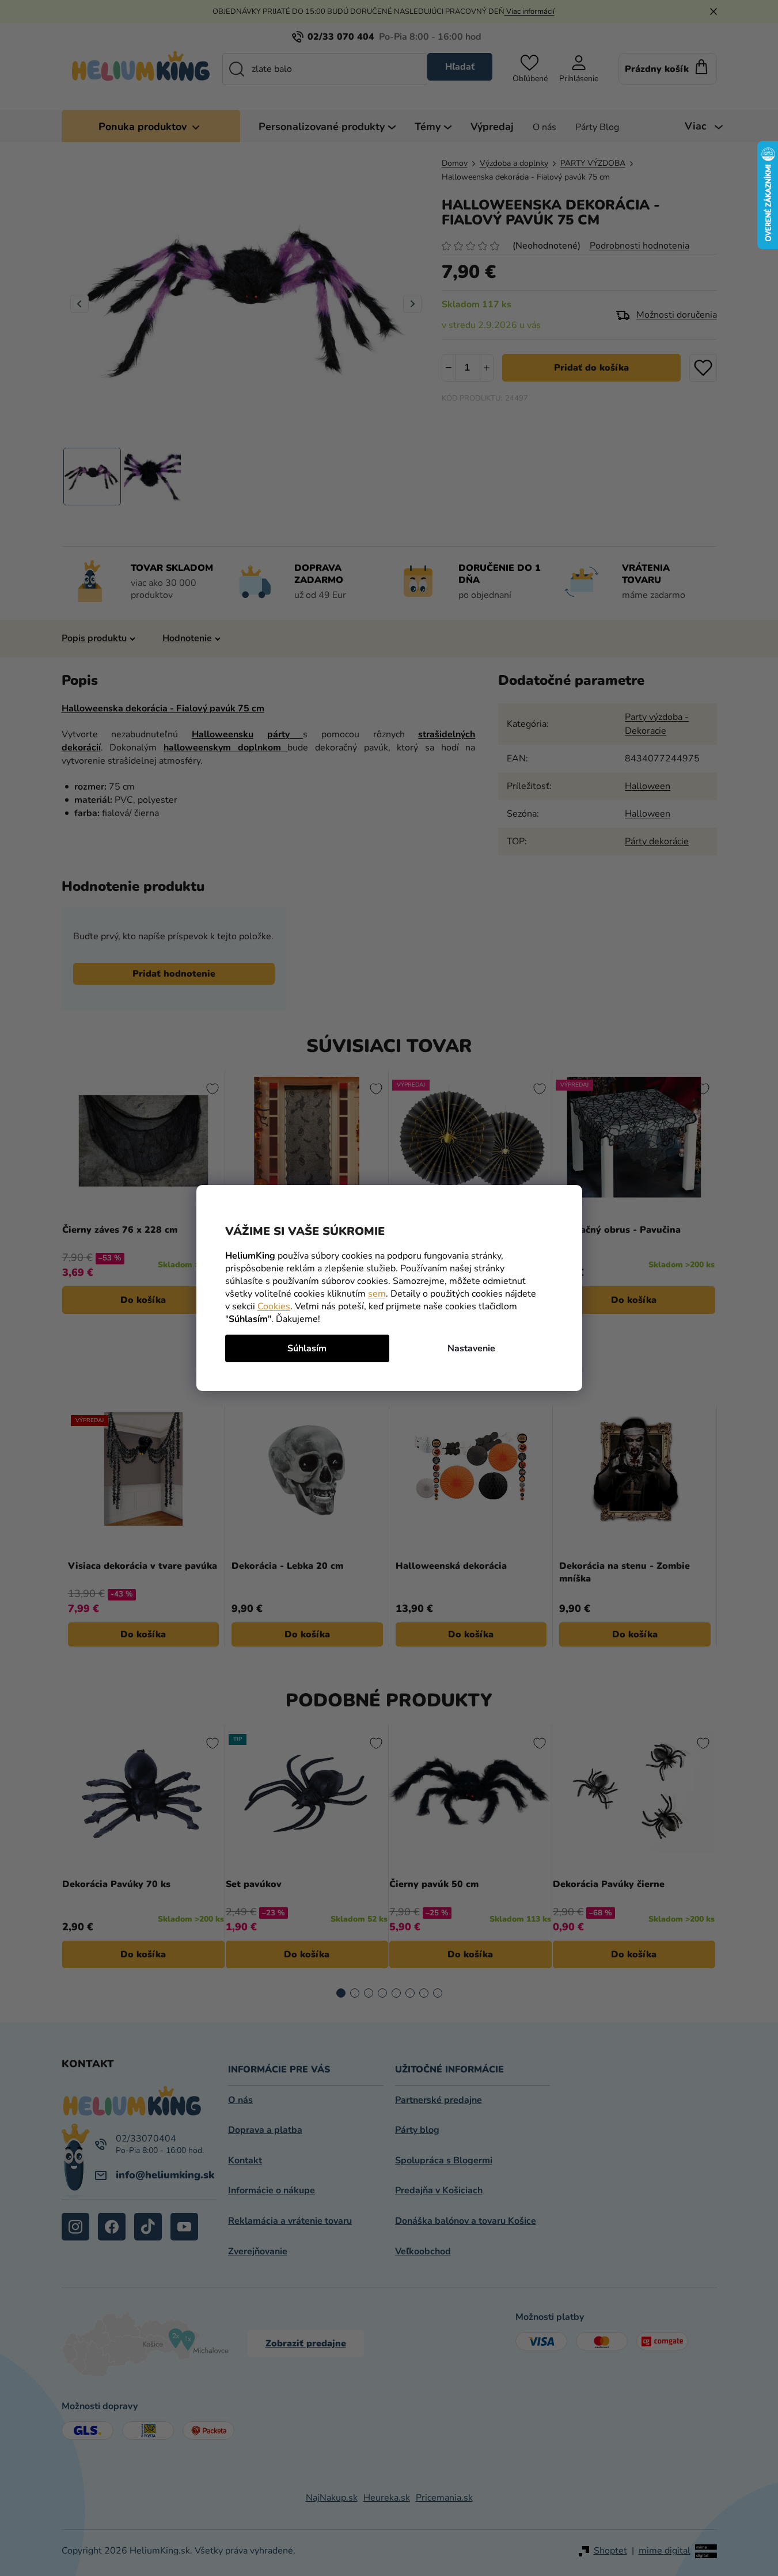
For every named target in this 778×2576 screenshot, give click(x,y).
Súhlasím (307, 1348)
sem (377, 1294)
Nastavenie (471, 1348)
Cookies (274, 1306)
